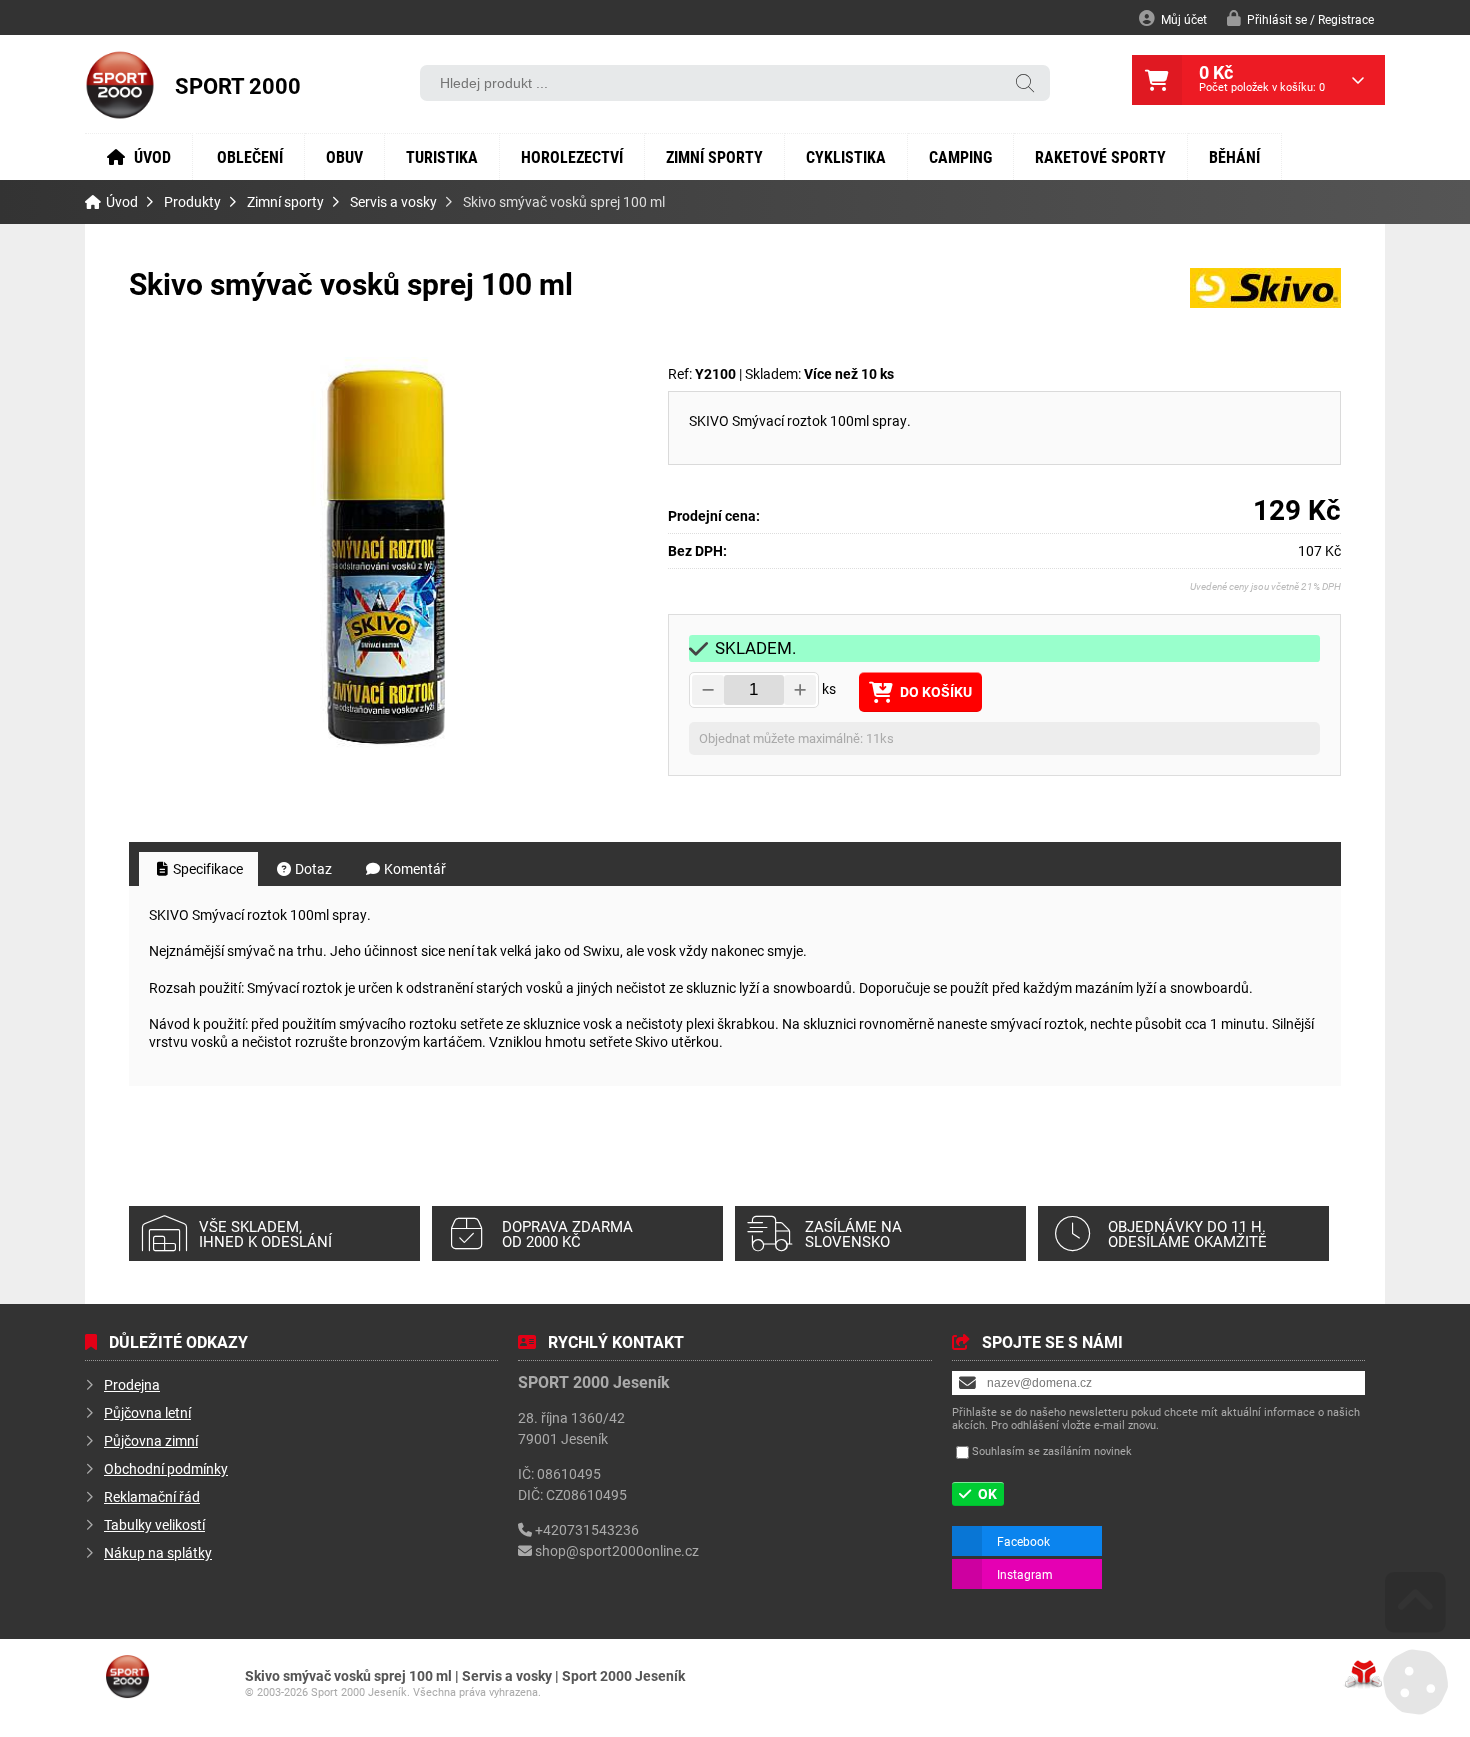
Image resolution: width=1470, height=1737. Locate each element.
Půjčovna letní (147, 1412)
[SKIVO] (1265, 302)
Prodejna (132, 1384)
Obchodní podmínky (166, 1468)
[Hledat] (1025, 84)
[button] (1300, 18)
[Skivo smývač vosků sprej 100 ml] (388, 564)
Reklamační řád (152, 1496)
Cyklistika (846, 156)
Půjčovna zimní (151, 1440)
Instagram (1025, 1574)
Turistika (442, 156)
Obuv (344, 156)
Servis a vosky (393, 202)
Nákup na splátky (158, 1552)
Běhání (1234, 156)
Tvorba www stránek (1363, 1674)
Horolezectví (572, 156)
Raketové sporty (1100, 156)
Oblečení (250, 156)
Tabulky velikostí (154, 1524)
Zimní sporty (714, 156)
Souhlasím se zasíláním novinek (1052, 1450)
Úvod (120, 85)
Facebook (1023, 1541)
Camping (960, 156)
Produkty (192, 202)
